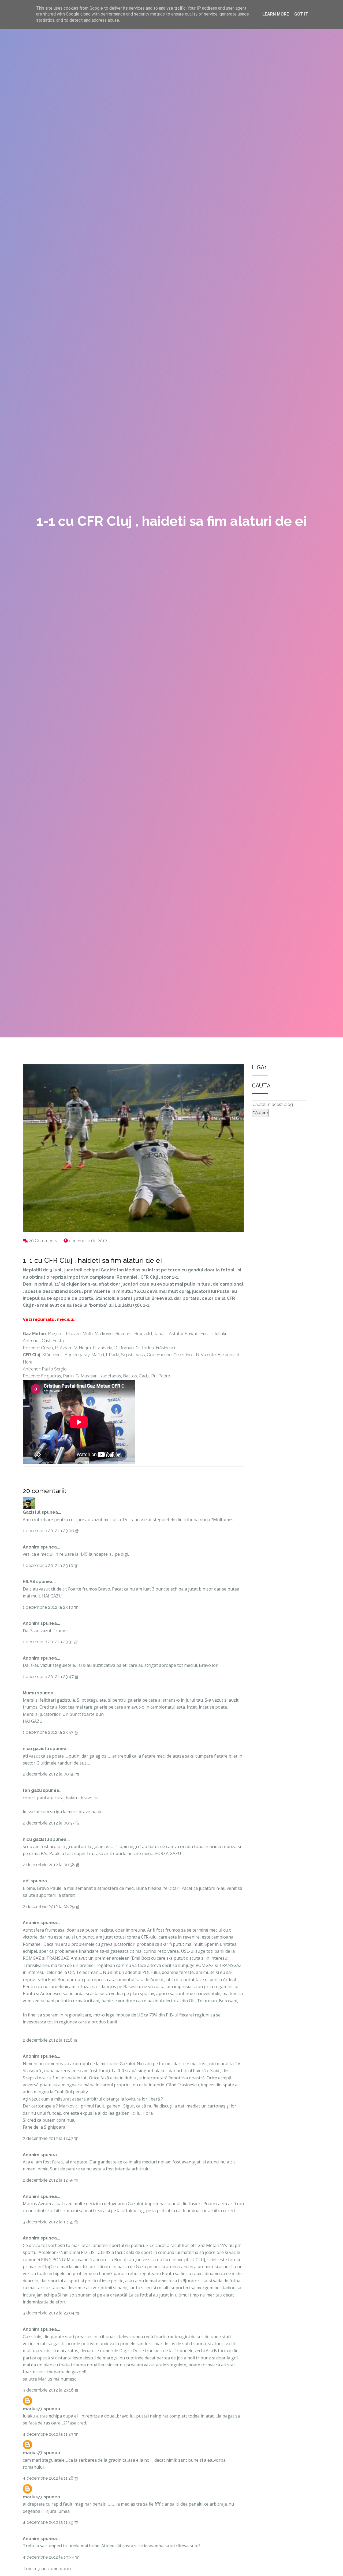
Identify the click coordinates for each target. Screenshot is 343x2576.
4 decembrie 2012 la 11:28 (49, 2478)
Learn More (276, 14)
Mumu (29, 1693)
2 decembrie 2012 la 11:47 (49, 2138)
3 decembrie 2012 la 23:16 (49, 2390)
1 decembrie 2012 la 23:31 (48, 1642)
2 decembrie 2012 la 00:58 (49, 1865)
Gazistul (32, 1512)
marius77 (33, 2409)
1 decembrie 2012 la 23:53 (49, 1732)
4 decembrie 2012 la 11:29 (49, 2522)
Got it (301, 14)
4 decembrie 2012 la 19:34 (49, 2557)
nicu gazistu (36, 1749)
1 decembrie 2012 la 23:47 (49, 1677)
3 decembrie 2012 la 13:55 (49, 2222)
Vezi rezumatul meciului (49, 1319)
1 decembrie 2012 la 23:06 (49, 1531)
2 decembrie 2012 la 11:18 (48, 2040)
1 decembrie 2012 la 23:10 (49, 1565)
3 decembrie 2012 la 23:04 (49, 2313)
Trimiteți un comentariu (47, 2569)
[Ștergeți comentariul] (77, 1531)
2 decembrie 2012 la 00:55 (49, 1774)
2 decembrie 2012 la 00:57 (49, 1823)
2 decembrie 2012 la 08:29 (49, 1907)
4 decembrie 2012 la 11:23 (49, 2434)
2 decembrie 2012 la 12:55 (49, 2180)
